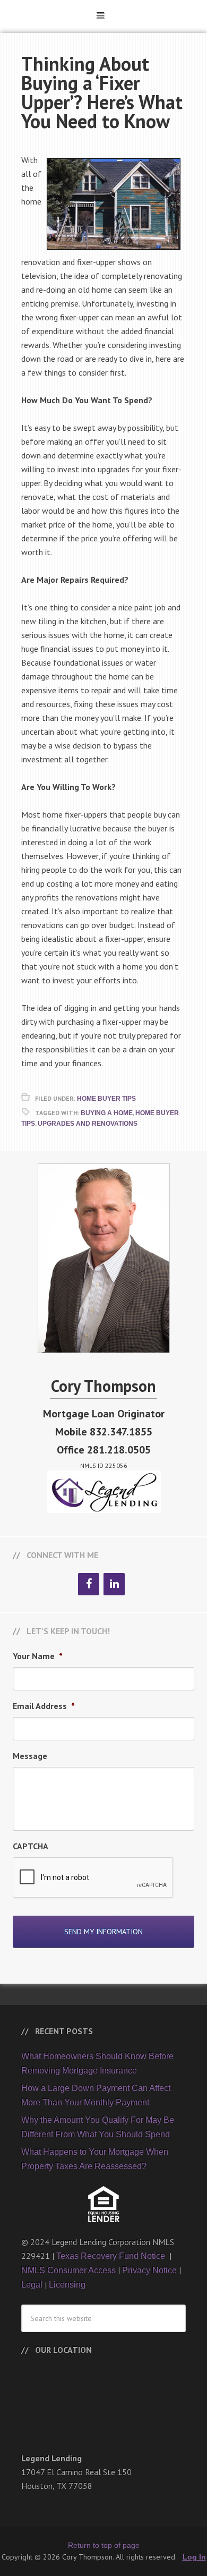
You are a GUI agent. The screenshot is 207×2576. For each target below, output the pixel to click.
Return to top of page (104, 2545)
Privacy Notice (149, 2270)
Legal (32, 2285)
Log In (194, 2557)
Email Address (44, 1706)
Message (30, 1756)
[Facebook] (89, 1584)
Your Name (38, 1656)
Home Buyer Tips (106, 1099)
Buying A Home (107, 1113)
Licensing (67, 2285)
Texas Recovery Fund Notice (112, 2256)
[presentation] (93, 1878)
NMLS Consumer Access (68, 2270)
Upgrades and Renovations (88, 1124)
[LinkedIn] (114, 1584)
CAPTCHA (31, 1846)
